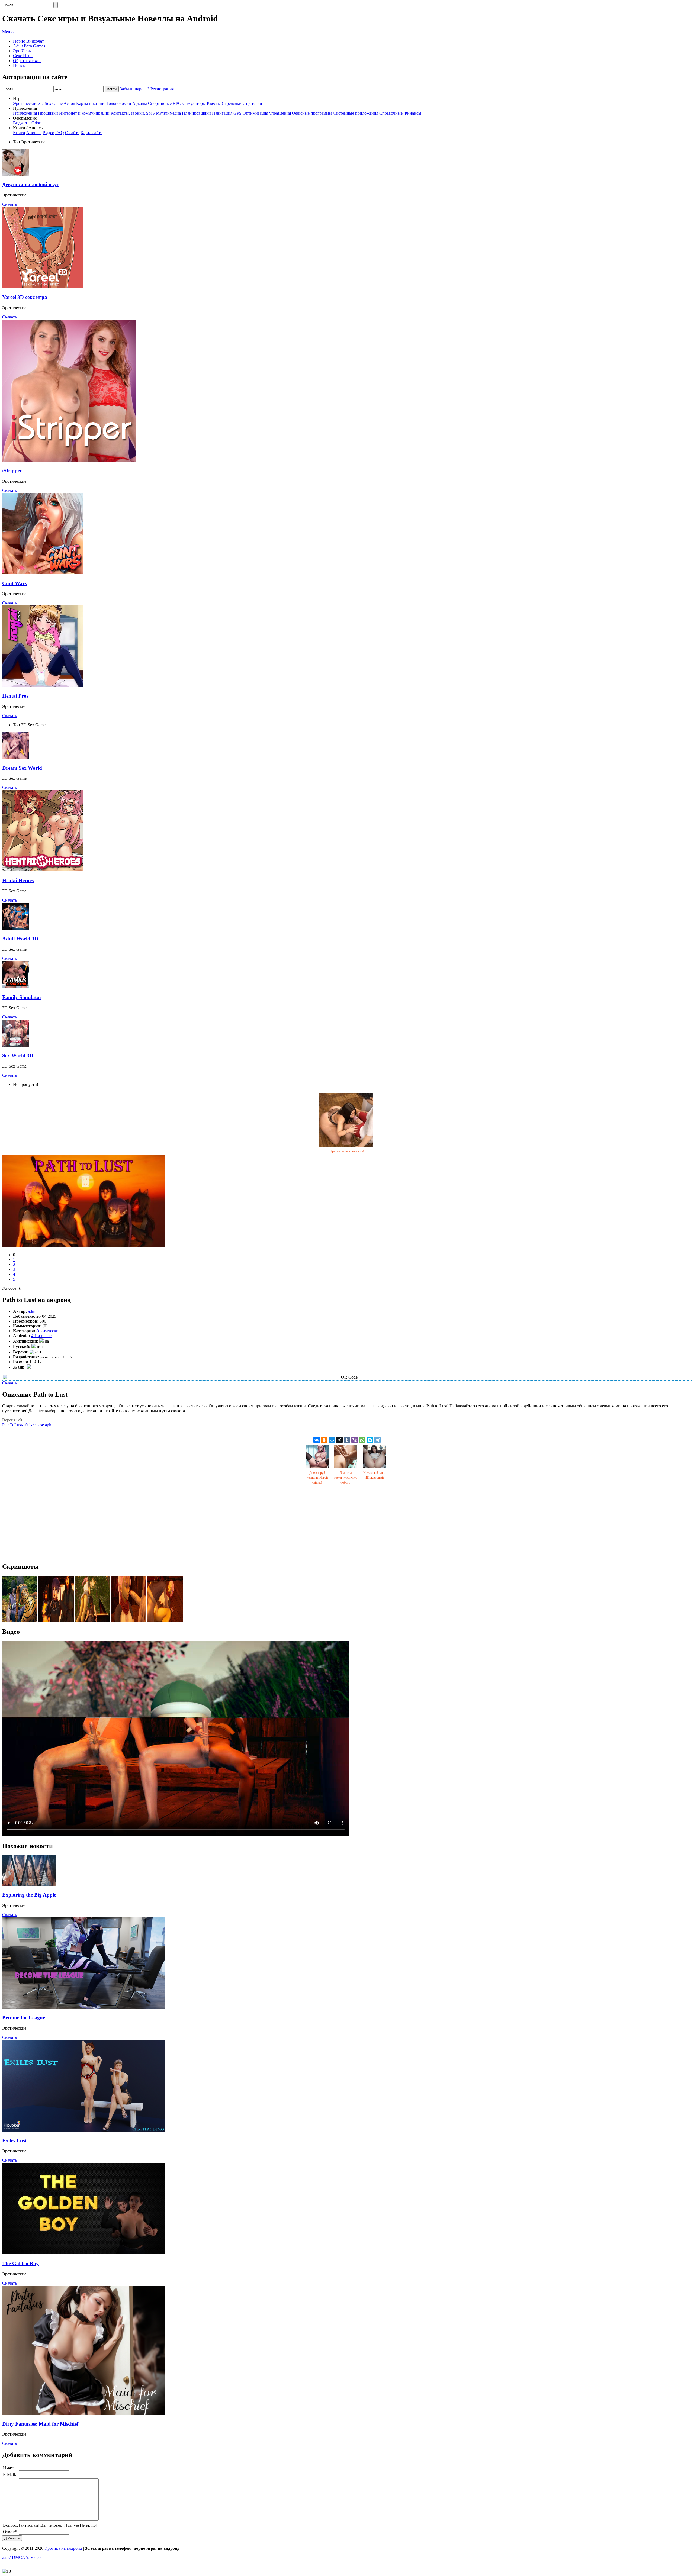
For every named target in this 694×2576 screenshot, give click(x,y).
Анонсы (34, 133)
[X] (339, 1440)
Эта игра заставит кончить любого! (346, 1478)
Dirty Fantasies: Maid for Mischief (40, 2424)
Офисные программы (312, 113)
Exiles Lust (14, 2141)
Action (69, 103)
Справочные (391, 113)
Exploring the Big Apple (29, 1895)
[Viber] (355, 1440)
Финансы (412, 113)
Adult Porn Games (29, 46)
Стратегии (252, 103)
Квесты (214, 103)
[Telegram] (377, 1440)
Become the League (24, 2018)
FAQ (60, 133)
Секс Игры (23, 56)
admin (33, 1311)
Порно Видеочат (28, 41)
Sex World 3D (18, 1055)
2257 (7, 2557)
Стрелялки (232, 103)
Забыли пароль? (135, 89)
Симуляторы (194, 103)
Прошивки (48, 113)
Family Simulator (22, 997)
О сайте (72, 133)
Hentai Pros (15, 696)
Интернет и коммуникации (84, 113)
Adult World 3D (20, 939)
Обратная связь (27, 61)
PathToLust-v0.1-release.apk (27, 1425)
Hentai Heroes (18, 880)
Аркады (140, 103)
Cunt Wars (14, 583)
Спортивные (160, 103)
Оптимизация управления (267, 113)
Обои (36, 123)
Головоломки (119, 103)
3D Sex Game (50, 103)
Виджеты (22, 123)
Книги (19, 133)
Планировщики (196, 113)
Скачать (9, 204)
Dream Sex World (22, 768)
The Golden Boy (20, 2263)
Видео (48, 133)
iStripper (12, 471)
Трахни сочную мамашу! (347, 1151)
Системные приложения (356, 113)
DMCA (18, 2557)
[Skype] (370, 1440)
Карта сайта (91, 133)
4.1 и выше (41, 1336)
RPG (177, 103)
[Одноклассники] (324, 1440)
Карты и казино (91, 103)
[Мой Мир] (332, 1440)
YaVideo (33, 2557)
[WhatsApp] (362, 1440)
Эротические (25, 103)
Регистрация (162, 89)
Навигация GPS (227, 113)
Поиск (19, 65)
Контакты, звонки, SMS (133, 113)
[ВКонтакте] (317, 1440)
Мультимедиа (168, 113)
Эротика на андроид (63, 2548)
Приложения (25, 113)
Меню (8, 32)
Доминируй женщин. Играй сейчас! (317, 1478)
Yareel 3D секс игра (25, 297)
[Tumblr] (347, 1440)
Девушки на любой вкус (30, 184)
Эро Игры (22, 51)
